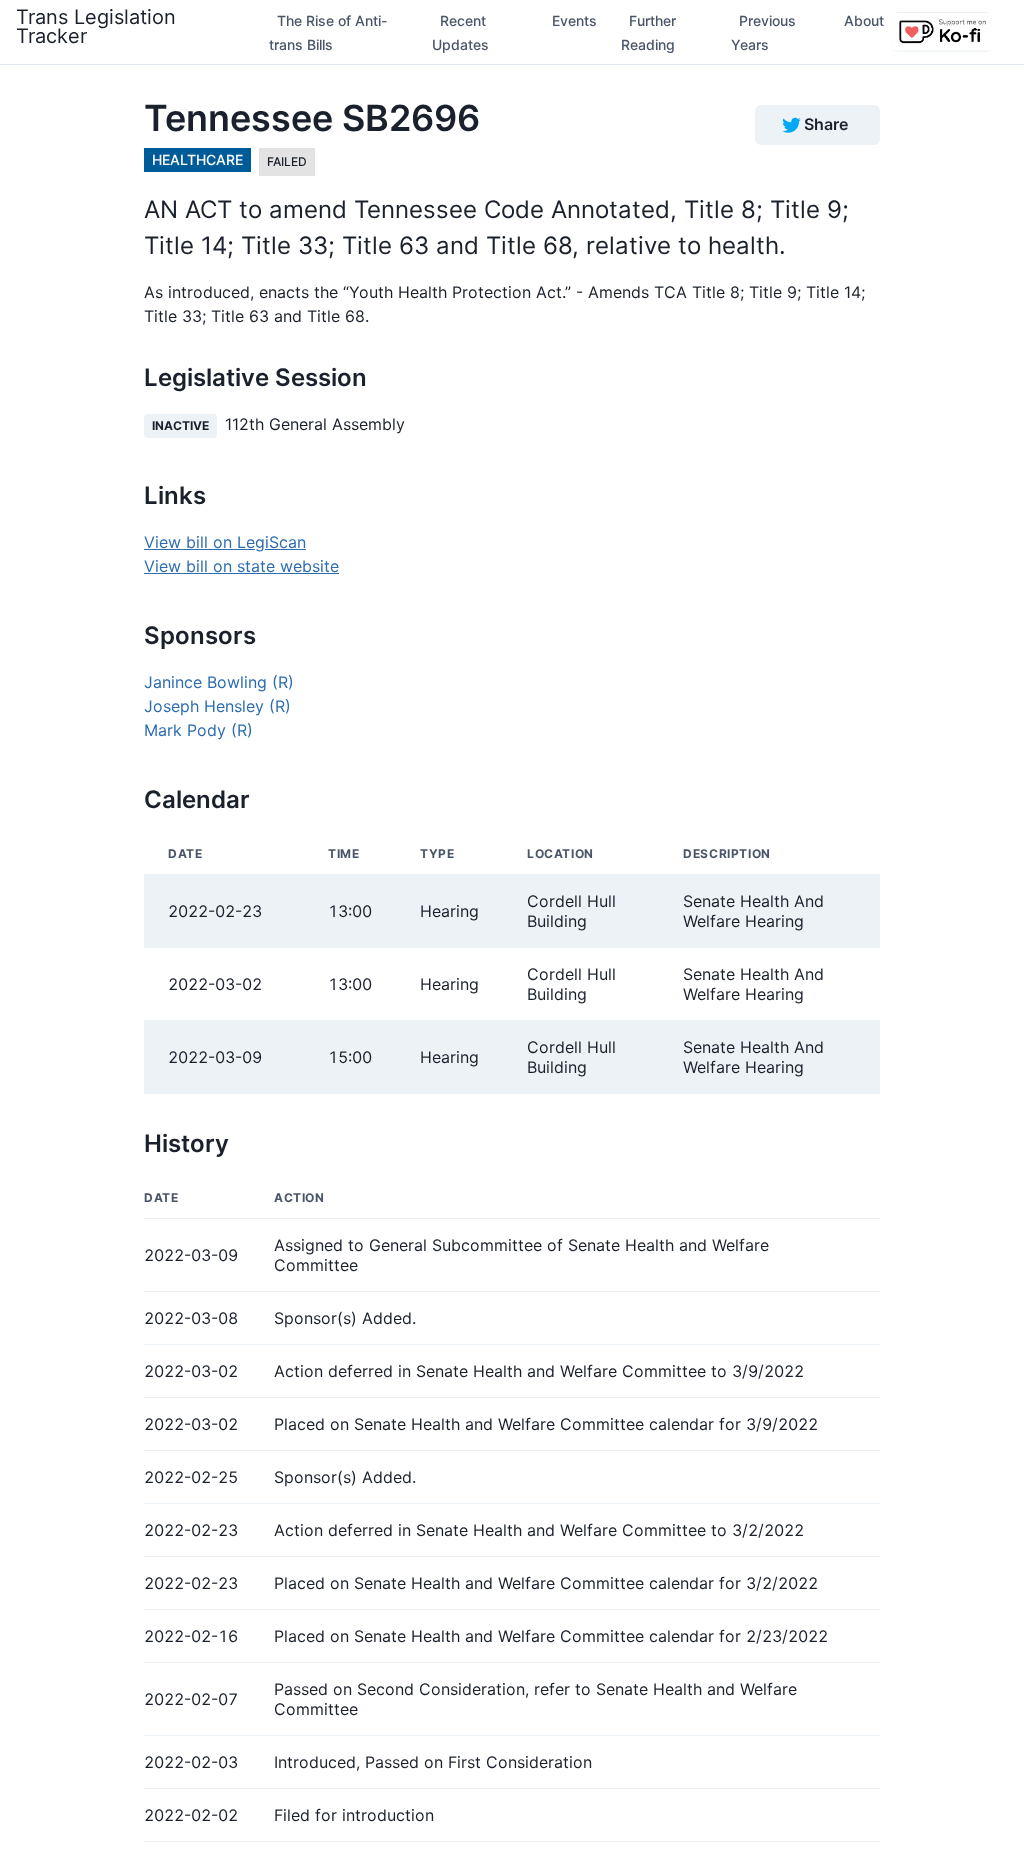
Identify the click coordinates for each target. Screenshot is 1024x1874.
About (864, 20)
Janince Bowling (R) (219, 682)
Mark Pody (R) (198, 730)
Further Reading (648, 32)
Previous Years (763, 32)
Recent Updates (460, 32)
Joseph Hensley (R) (217, 706)
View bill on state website (241, 566)
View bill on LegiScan (225, 542)
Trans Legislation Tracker (96, 26)
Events (574, 20)
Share (826, 124)
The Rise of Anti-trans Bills (328, 32)
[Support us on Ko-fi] (942, 32)
